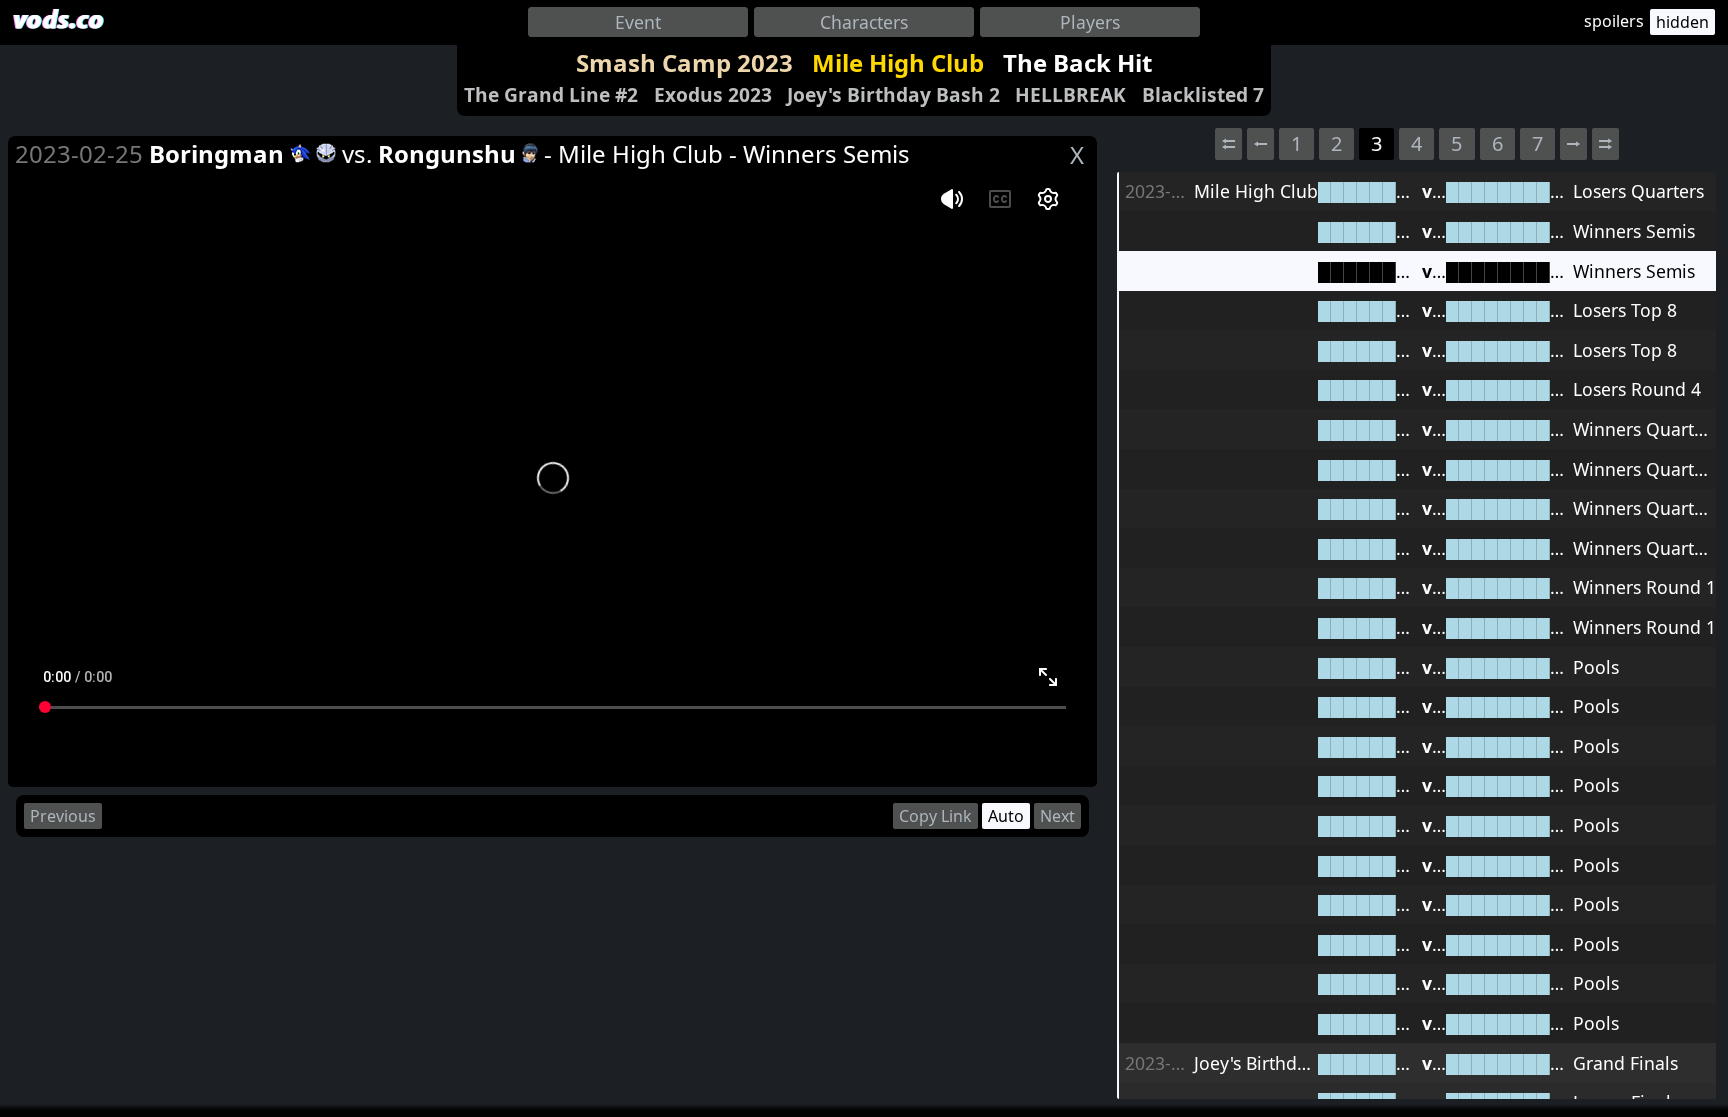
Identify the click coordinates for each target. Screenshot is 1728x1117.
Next (1057, 816)
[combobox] (638, 22)
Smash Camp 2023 (684, 62)
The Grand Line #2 (551, 94)
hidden (1682, 22)
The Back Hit (1077, 62)
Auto (1006, 816)
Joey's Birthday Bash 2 (893, 94)
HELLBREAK (1070, 94)
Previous (63, 816)
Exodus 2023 (713, 94)
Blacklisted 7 (1203, 94)
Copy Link (935, 816)
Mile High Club (898, 62)
